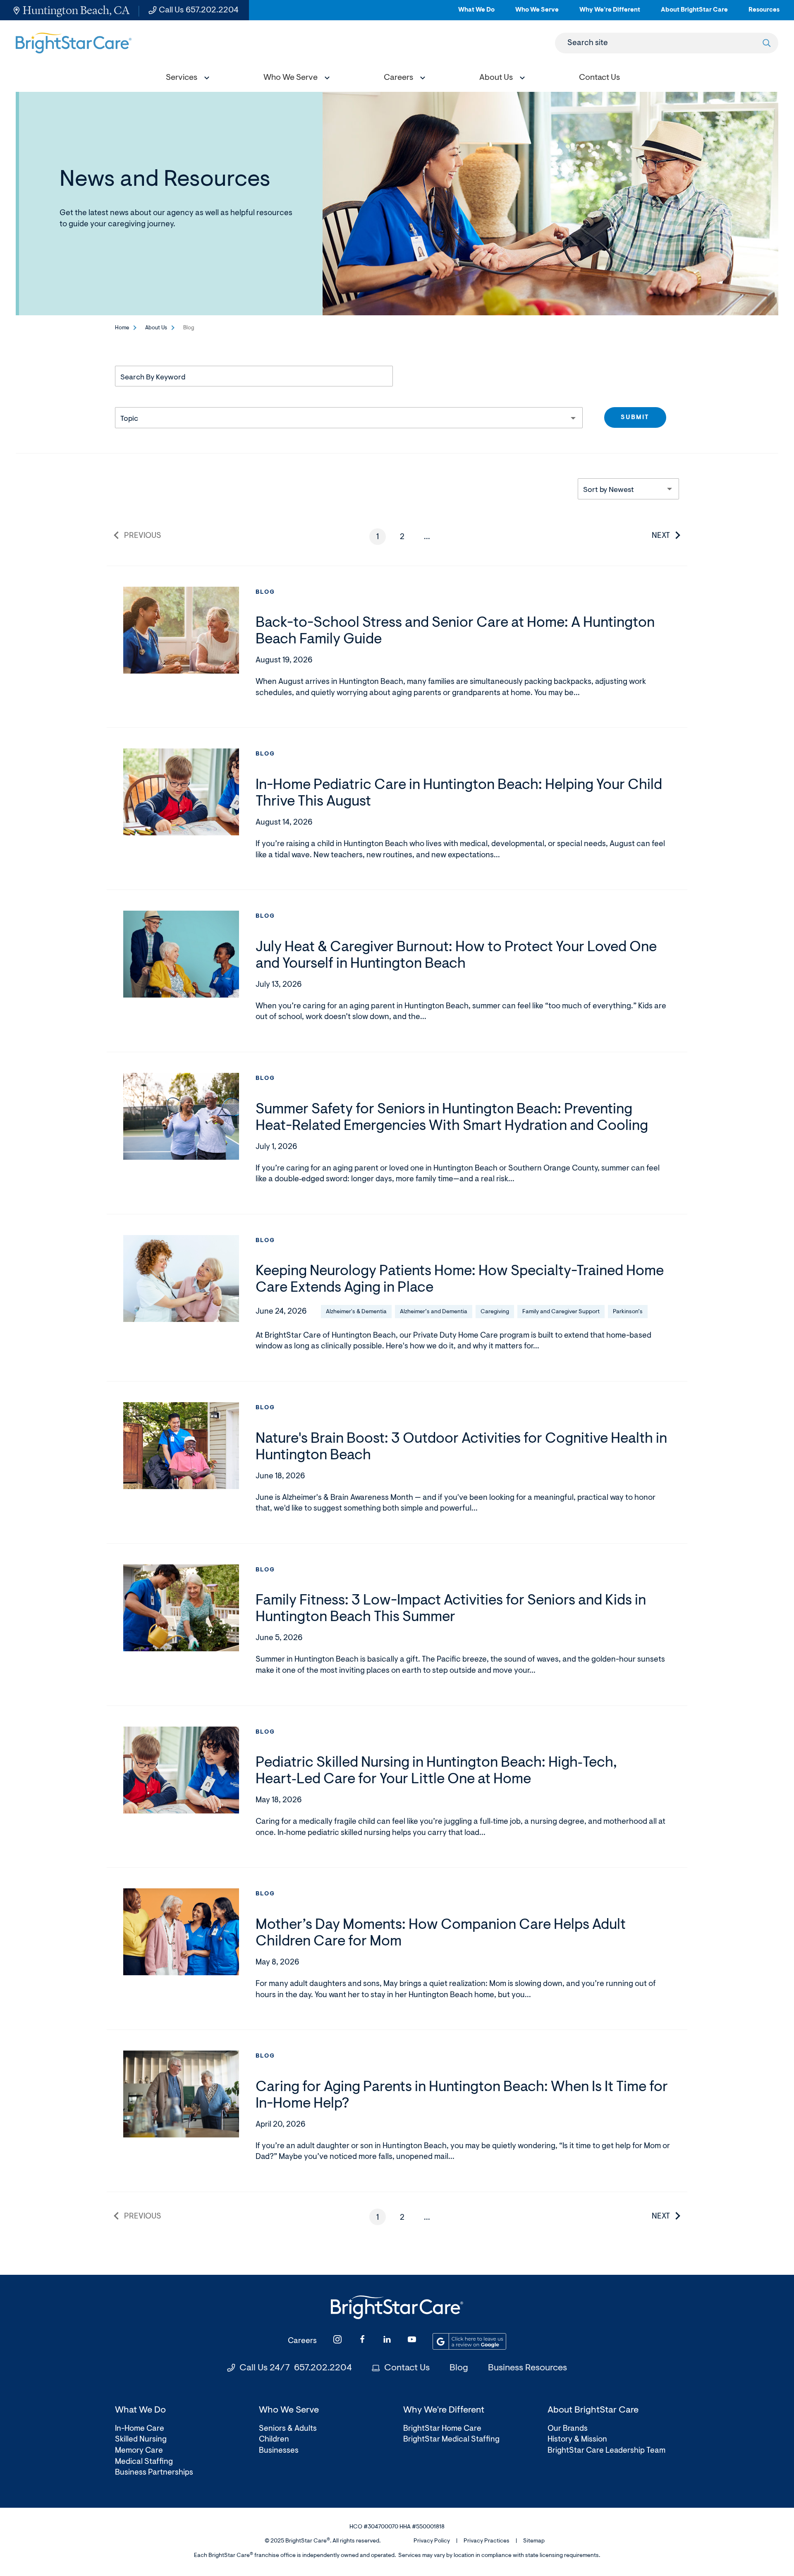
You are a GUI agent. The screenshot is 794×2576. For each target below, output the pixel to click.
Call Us (199, 10)
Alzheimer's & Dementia (356, 1312)
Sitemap (534, 2541)
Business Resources (527, 2368)
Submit (635, 418)
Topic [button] (129, 419)
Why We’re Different (610, 13)
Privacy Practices (487, 2541)
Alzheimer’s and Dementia (434, 1312)
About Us (156, 328)
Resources (764, 13)
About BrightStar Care (694, 13)
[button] (186, 79)
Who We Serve (537, 13)
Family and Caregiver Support (561, 1312)
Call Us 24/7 (296, 2368)
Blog (265, 592)
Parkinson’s (628, 1312)
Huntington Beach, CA (76, 10)
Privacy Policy (432, 2541)
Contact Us (407, 2368)
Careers (302, 2341)
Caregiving (495, 1312)
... (430, 539)
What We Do (476, 13)
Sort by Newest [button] (609, 490)
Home (122, 328)
